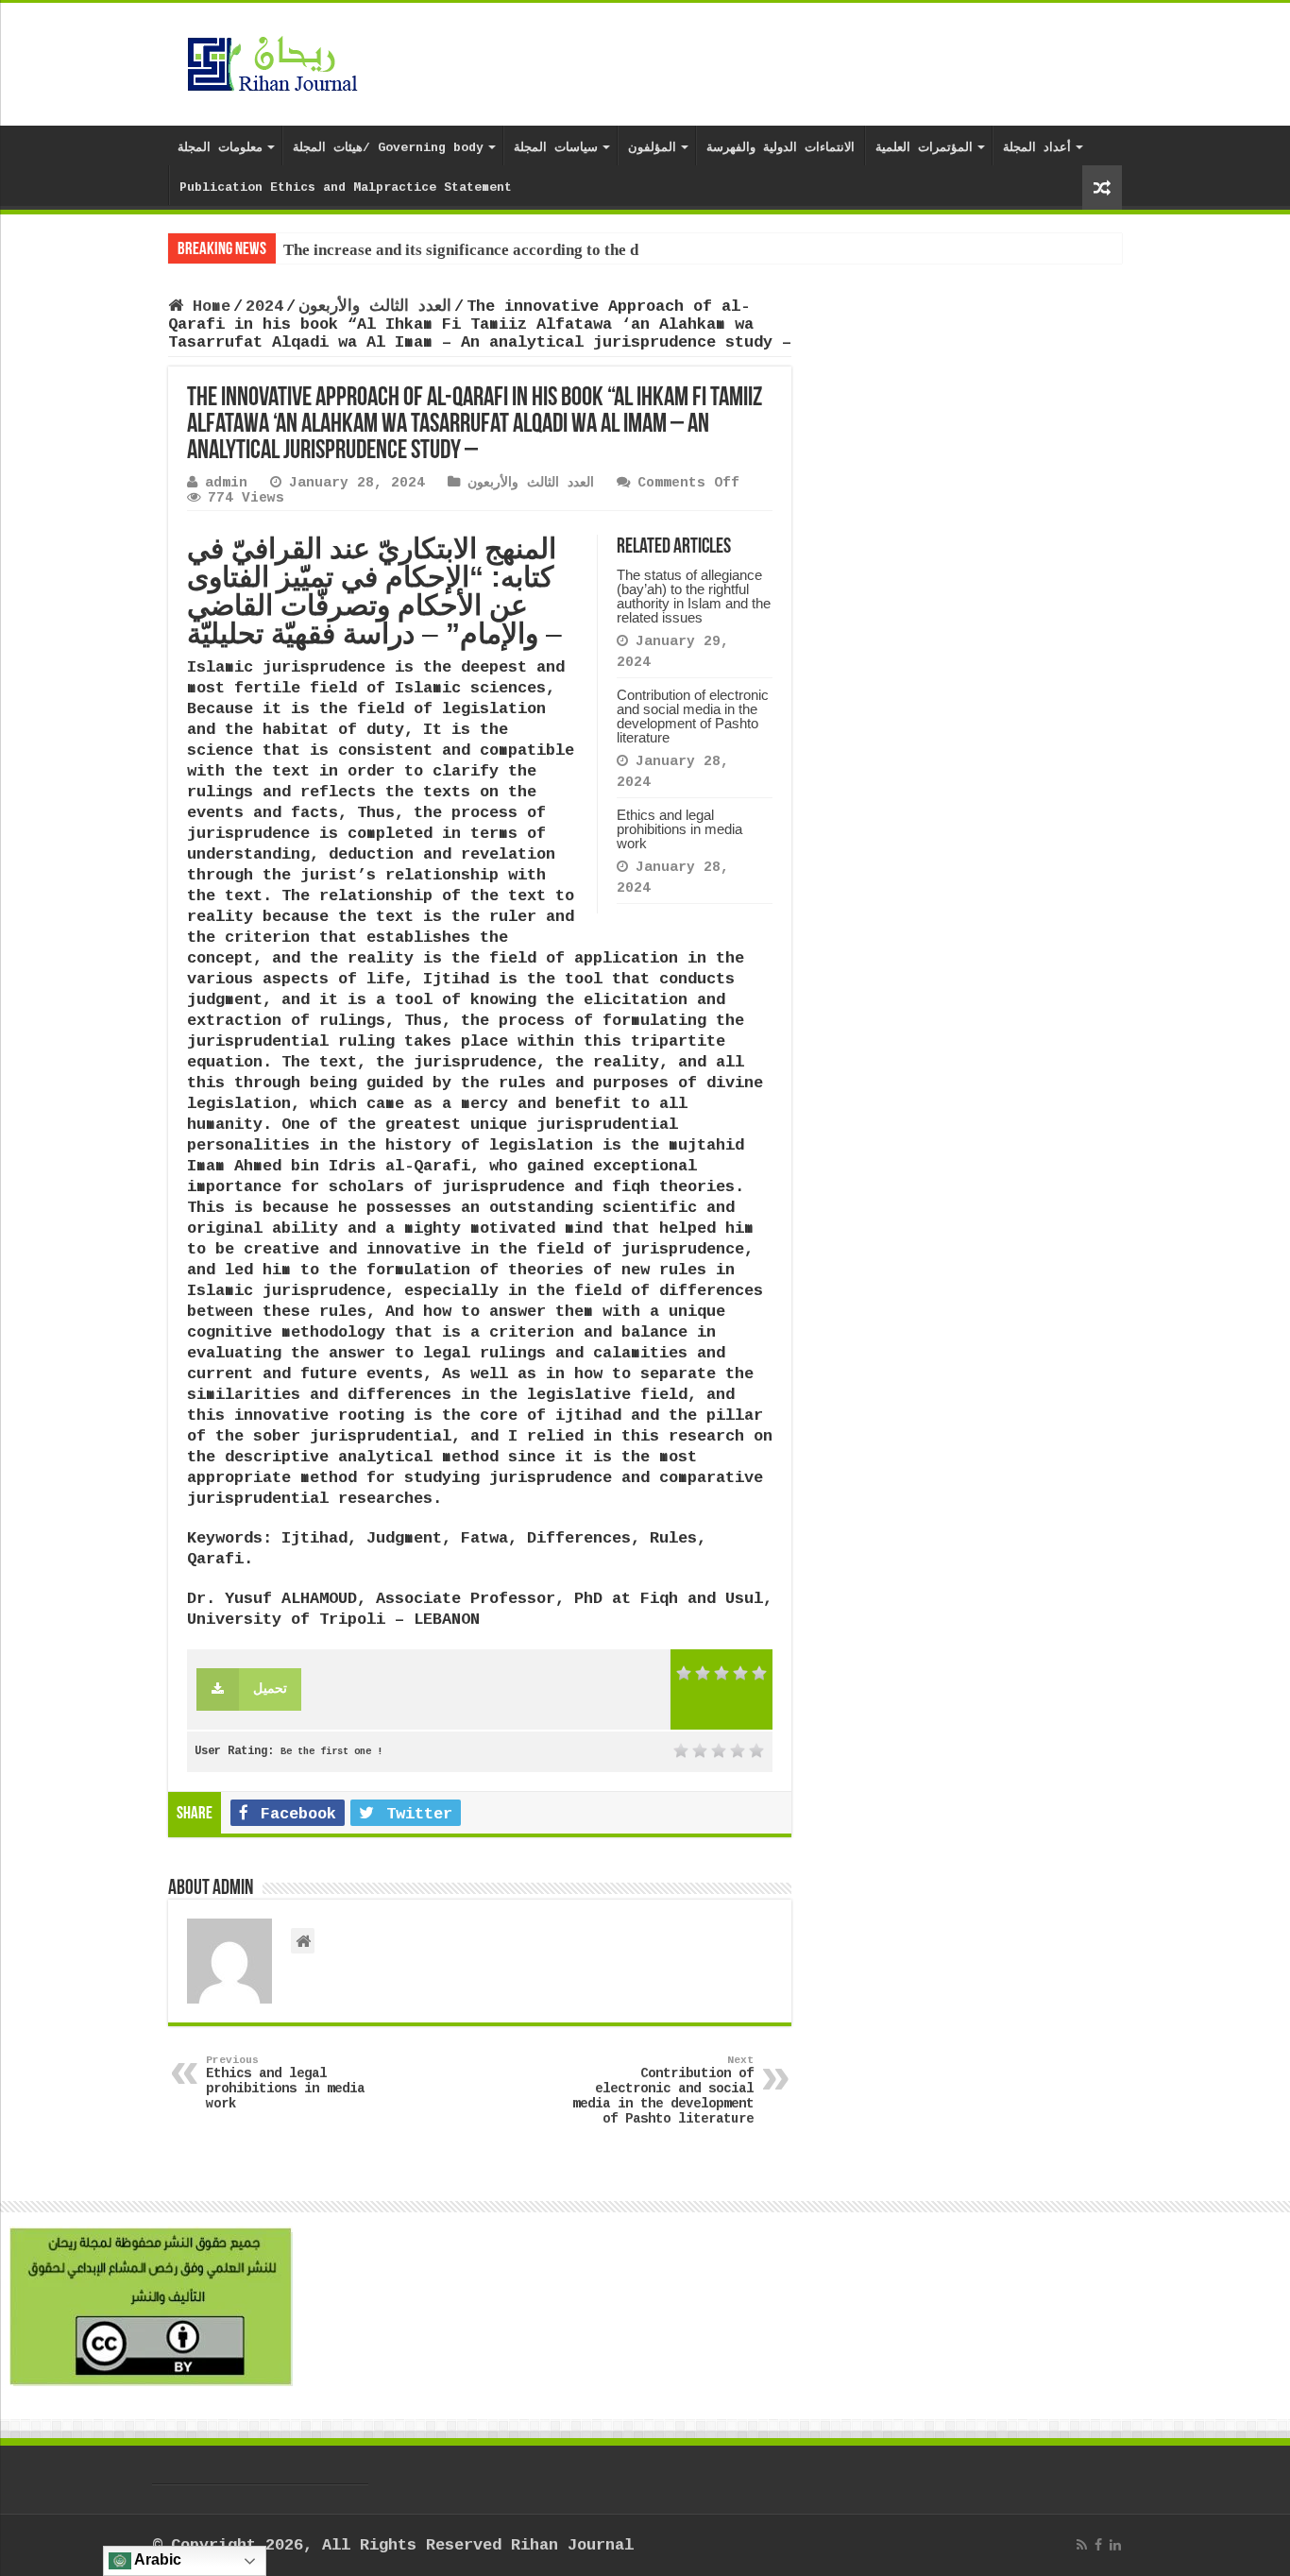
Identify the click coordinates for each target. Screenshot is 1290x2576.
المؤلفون (652, 148)
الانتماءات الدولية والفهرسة (781, 148)
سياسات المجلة (556, 148)
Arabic (156, 2559)
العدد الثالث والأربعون (375, 307)
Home (207, 307)
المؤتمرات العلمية (924, 148)
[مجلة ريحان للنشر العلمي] (272, 60)
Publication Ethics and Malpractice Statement (346, 188)
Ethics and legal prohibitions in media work (679, 829)
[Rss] (1082, 2545)
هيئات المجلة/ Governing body (388, 148)
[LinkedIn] (1115, 2545)
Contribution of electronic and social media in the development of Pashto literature (693, 716)
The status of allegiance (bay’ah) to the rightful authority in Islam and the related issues (694, 596)
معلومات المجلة (220, 148)
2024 (264, 307)
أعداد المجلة (1037, 148)
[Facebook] (1098, 2545)
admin (226, 483)
